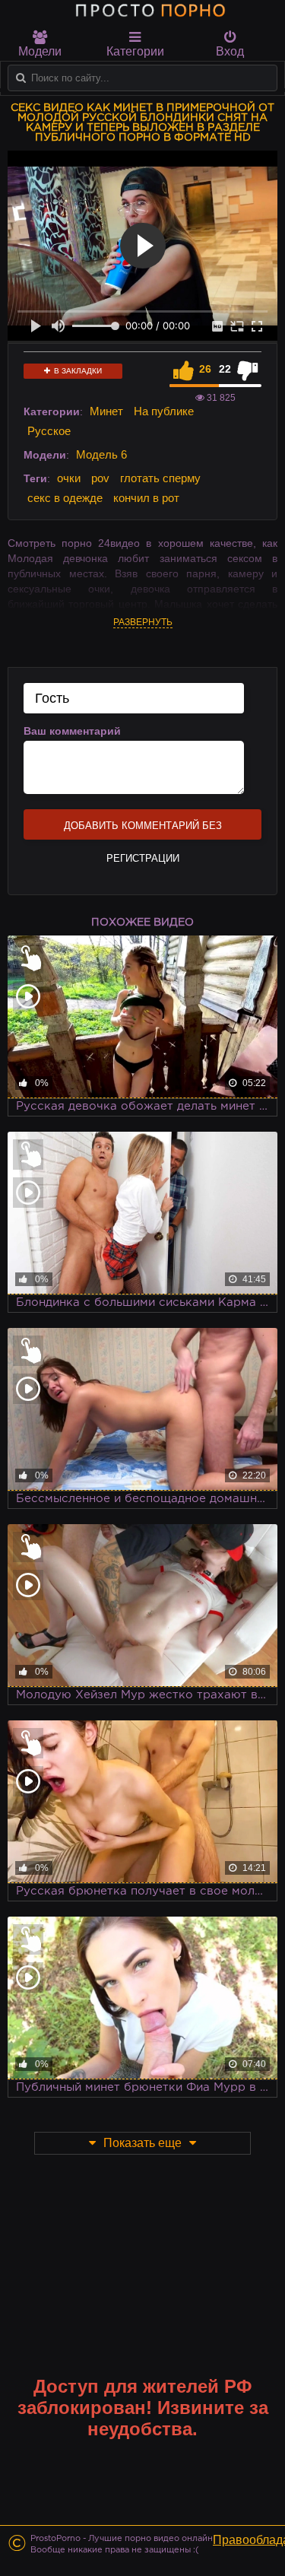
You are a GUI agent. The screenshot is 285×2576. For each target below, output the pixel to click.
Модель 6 (101, 454)
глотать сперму (160, 478)
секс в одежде (65, 498)
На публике (164, 411)
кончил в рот (146, 498)
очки (69, 478)
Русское (49, 431)
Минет (106, 411)
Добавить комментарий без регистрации (143, 830)
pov (100, 478)
